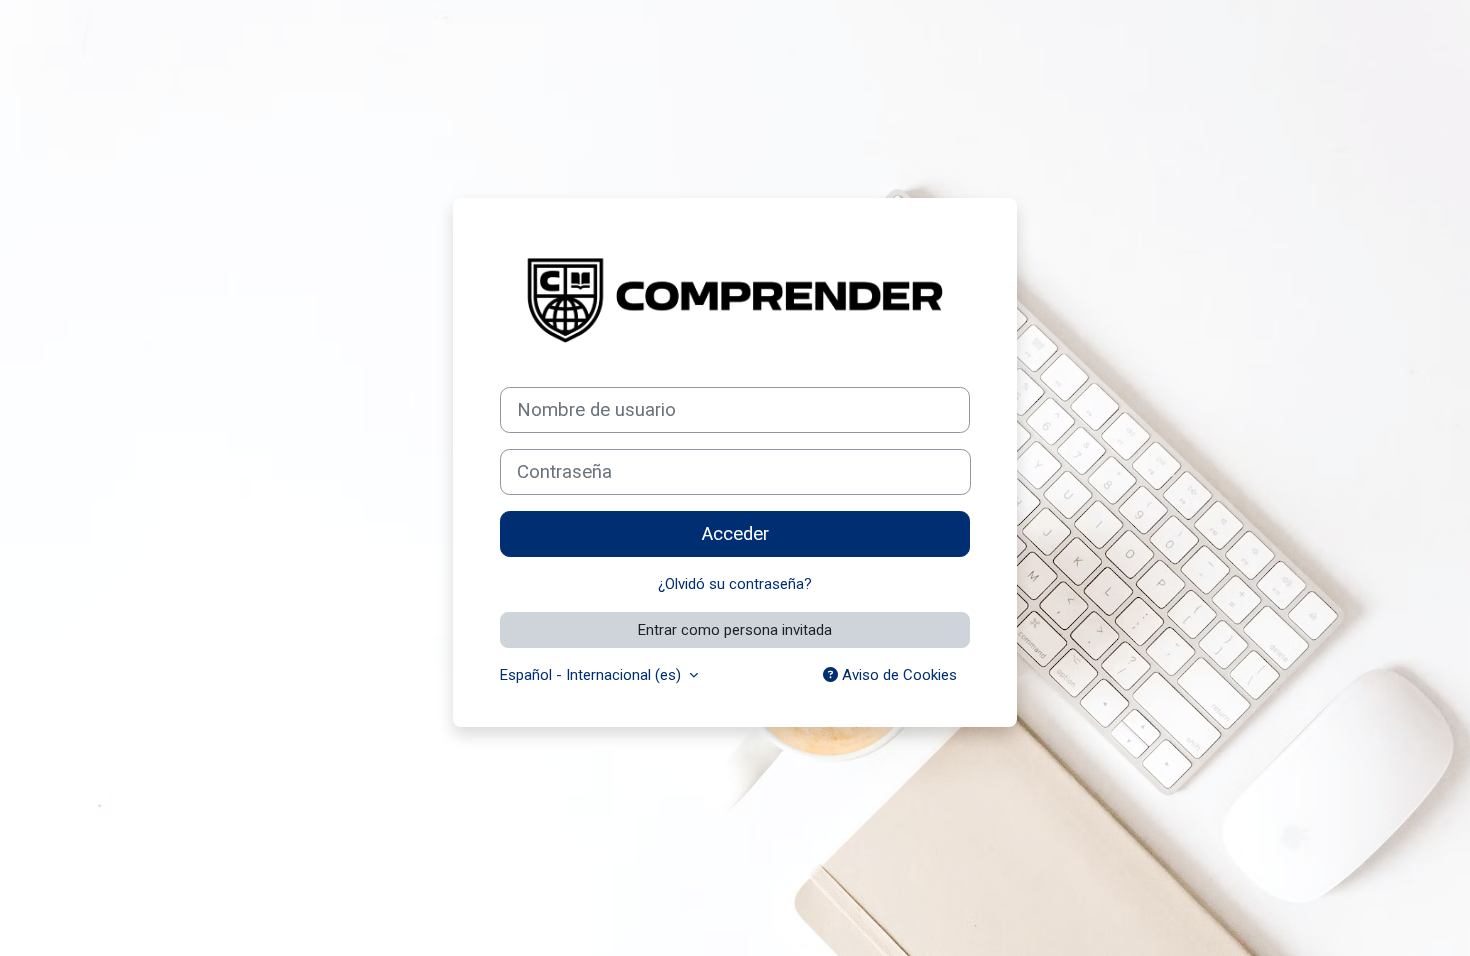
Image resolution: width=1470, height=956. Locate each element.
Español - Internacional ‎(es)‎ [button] (592, 675)
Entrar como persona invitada (735, 630)
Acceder (735, 534)
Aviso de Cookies (897, 675)
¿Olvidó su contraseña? (735, 584)
